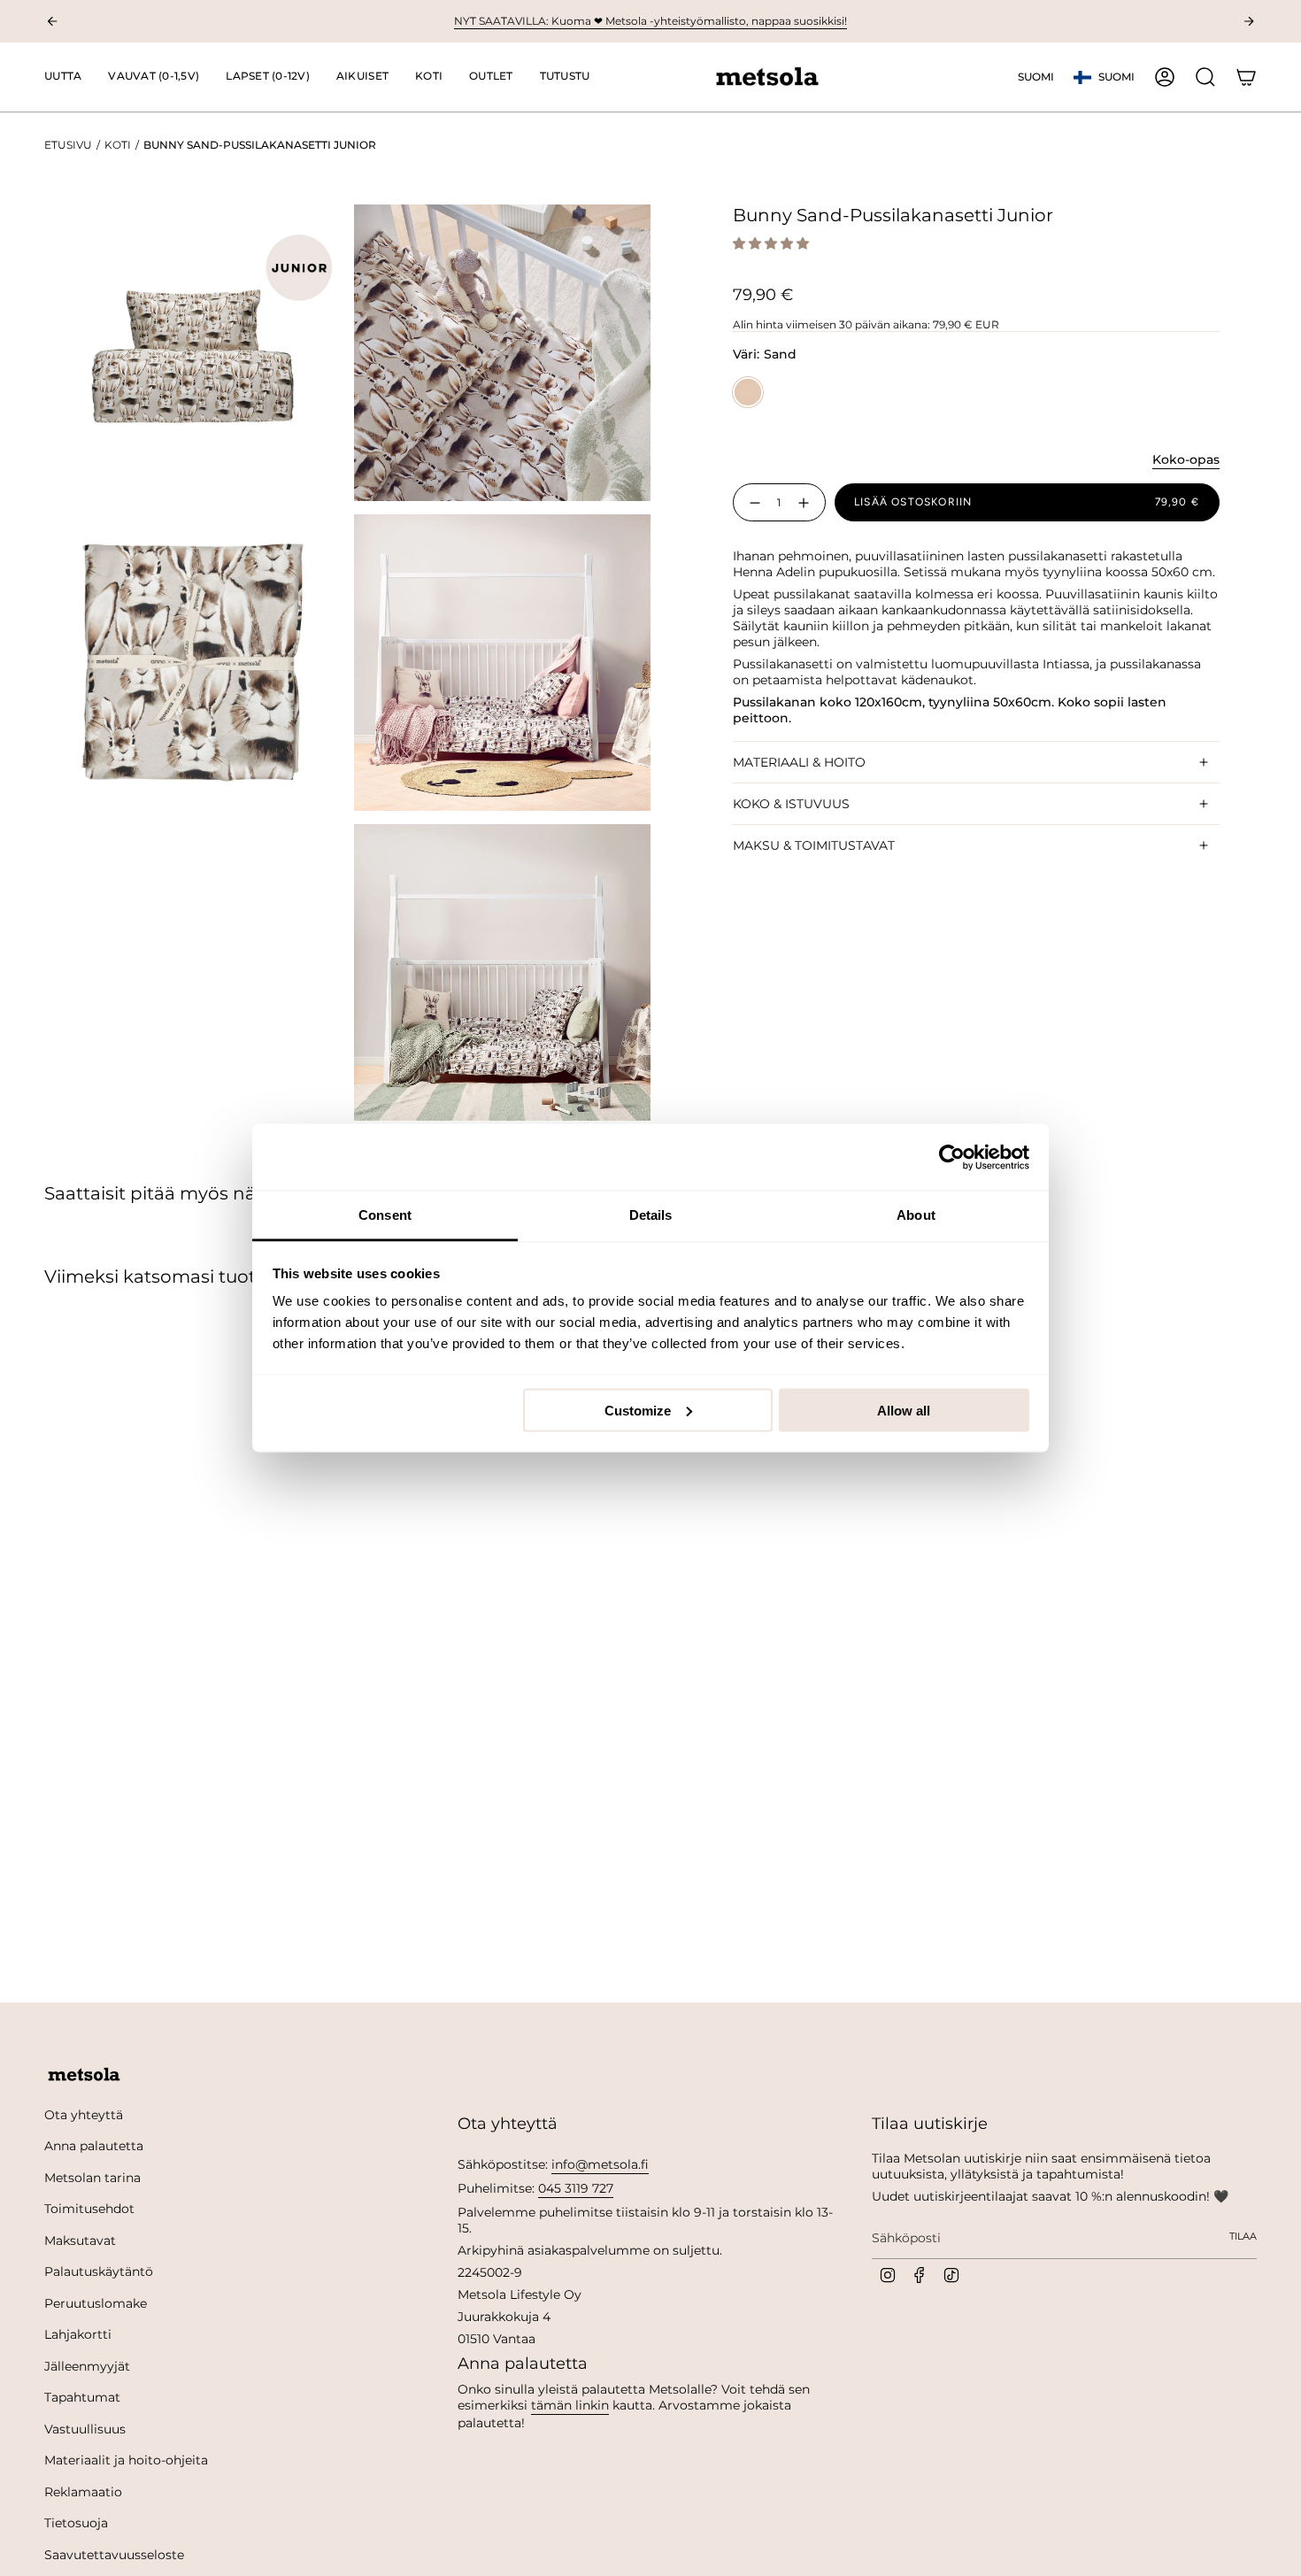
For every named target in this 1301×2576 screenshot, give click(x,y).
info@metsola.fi (600, 2164)
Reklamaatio (83, 2492)
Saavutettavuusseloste (114, 2555)
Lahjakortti (78, 2334)
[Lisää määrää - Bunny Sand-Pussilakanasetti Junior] (807, 502)
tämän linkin (570, 2405)
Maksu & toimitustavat (814, 845)
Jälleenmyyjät (87, 2366)
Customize (638, 1410)
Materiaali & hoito (799, 762)
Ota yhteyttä (84, 2115)
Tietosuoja (76, 2523)
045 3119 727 (576, 2188)
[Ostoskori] (1246, 77)
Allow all (904, 1410)
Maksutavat (80, 2241)
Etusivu (68, 145)
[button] (154, 77)
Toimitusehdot (89, 2209)
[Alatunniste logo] (84, 2075)
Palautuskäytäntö (99, 2271)
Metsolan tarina (92, 2178)
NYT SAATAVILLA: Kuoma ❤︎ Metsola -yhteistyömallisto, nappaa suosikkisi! (650, 21)
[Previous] (52, 21)
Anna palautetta (94, 2146)
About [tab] (916, 1215)
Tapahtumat (82, 2397)
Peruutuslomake (96, 2303)
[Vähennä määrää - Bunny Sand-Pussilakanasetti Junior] (751, 502)
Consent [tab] (385, 1215)
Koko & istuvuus (791, 804)
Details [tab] (651, 1215)
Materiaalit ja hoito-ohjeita (126, 2460)
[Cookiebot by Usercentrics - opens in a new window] (952, 1157)
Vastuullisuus (85, 2429)
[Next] (1249, 21)
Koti (118, 145)
